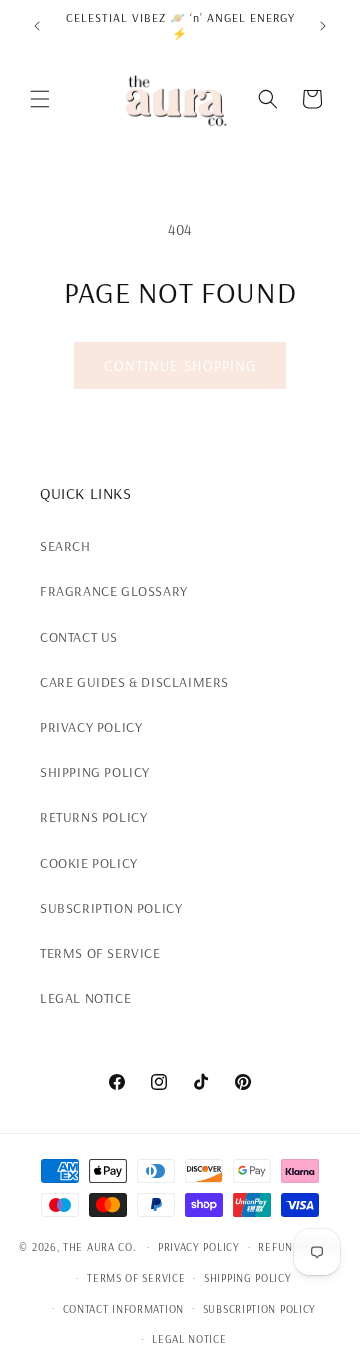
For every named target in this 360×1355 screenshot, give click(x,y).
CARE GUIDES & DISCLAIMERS (134, 682)
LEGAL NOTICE (85, 998)
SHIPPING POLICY (95, 772)
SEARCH (65, 546)
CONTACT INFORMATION (123, 1309)
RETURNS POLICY (93, 817)
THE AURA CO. (99, 1247)
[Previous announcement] (37, 26)
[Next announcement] (323, 26)
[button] (40, 99)
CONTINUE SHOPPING (180, 365)
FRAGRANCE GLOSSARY (114, 591)
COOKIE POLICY (89, 863)
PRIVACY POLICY (91, 727)
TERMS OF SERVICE (100, 953)
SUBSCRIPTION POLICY (111, 908)
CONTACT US (79, 637)
